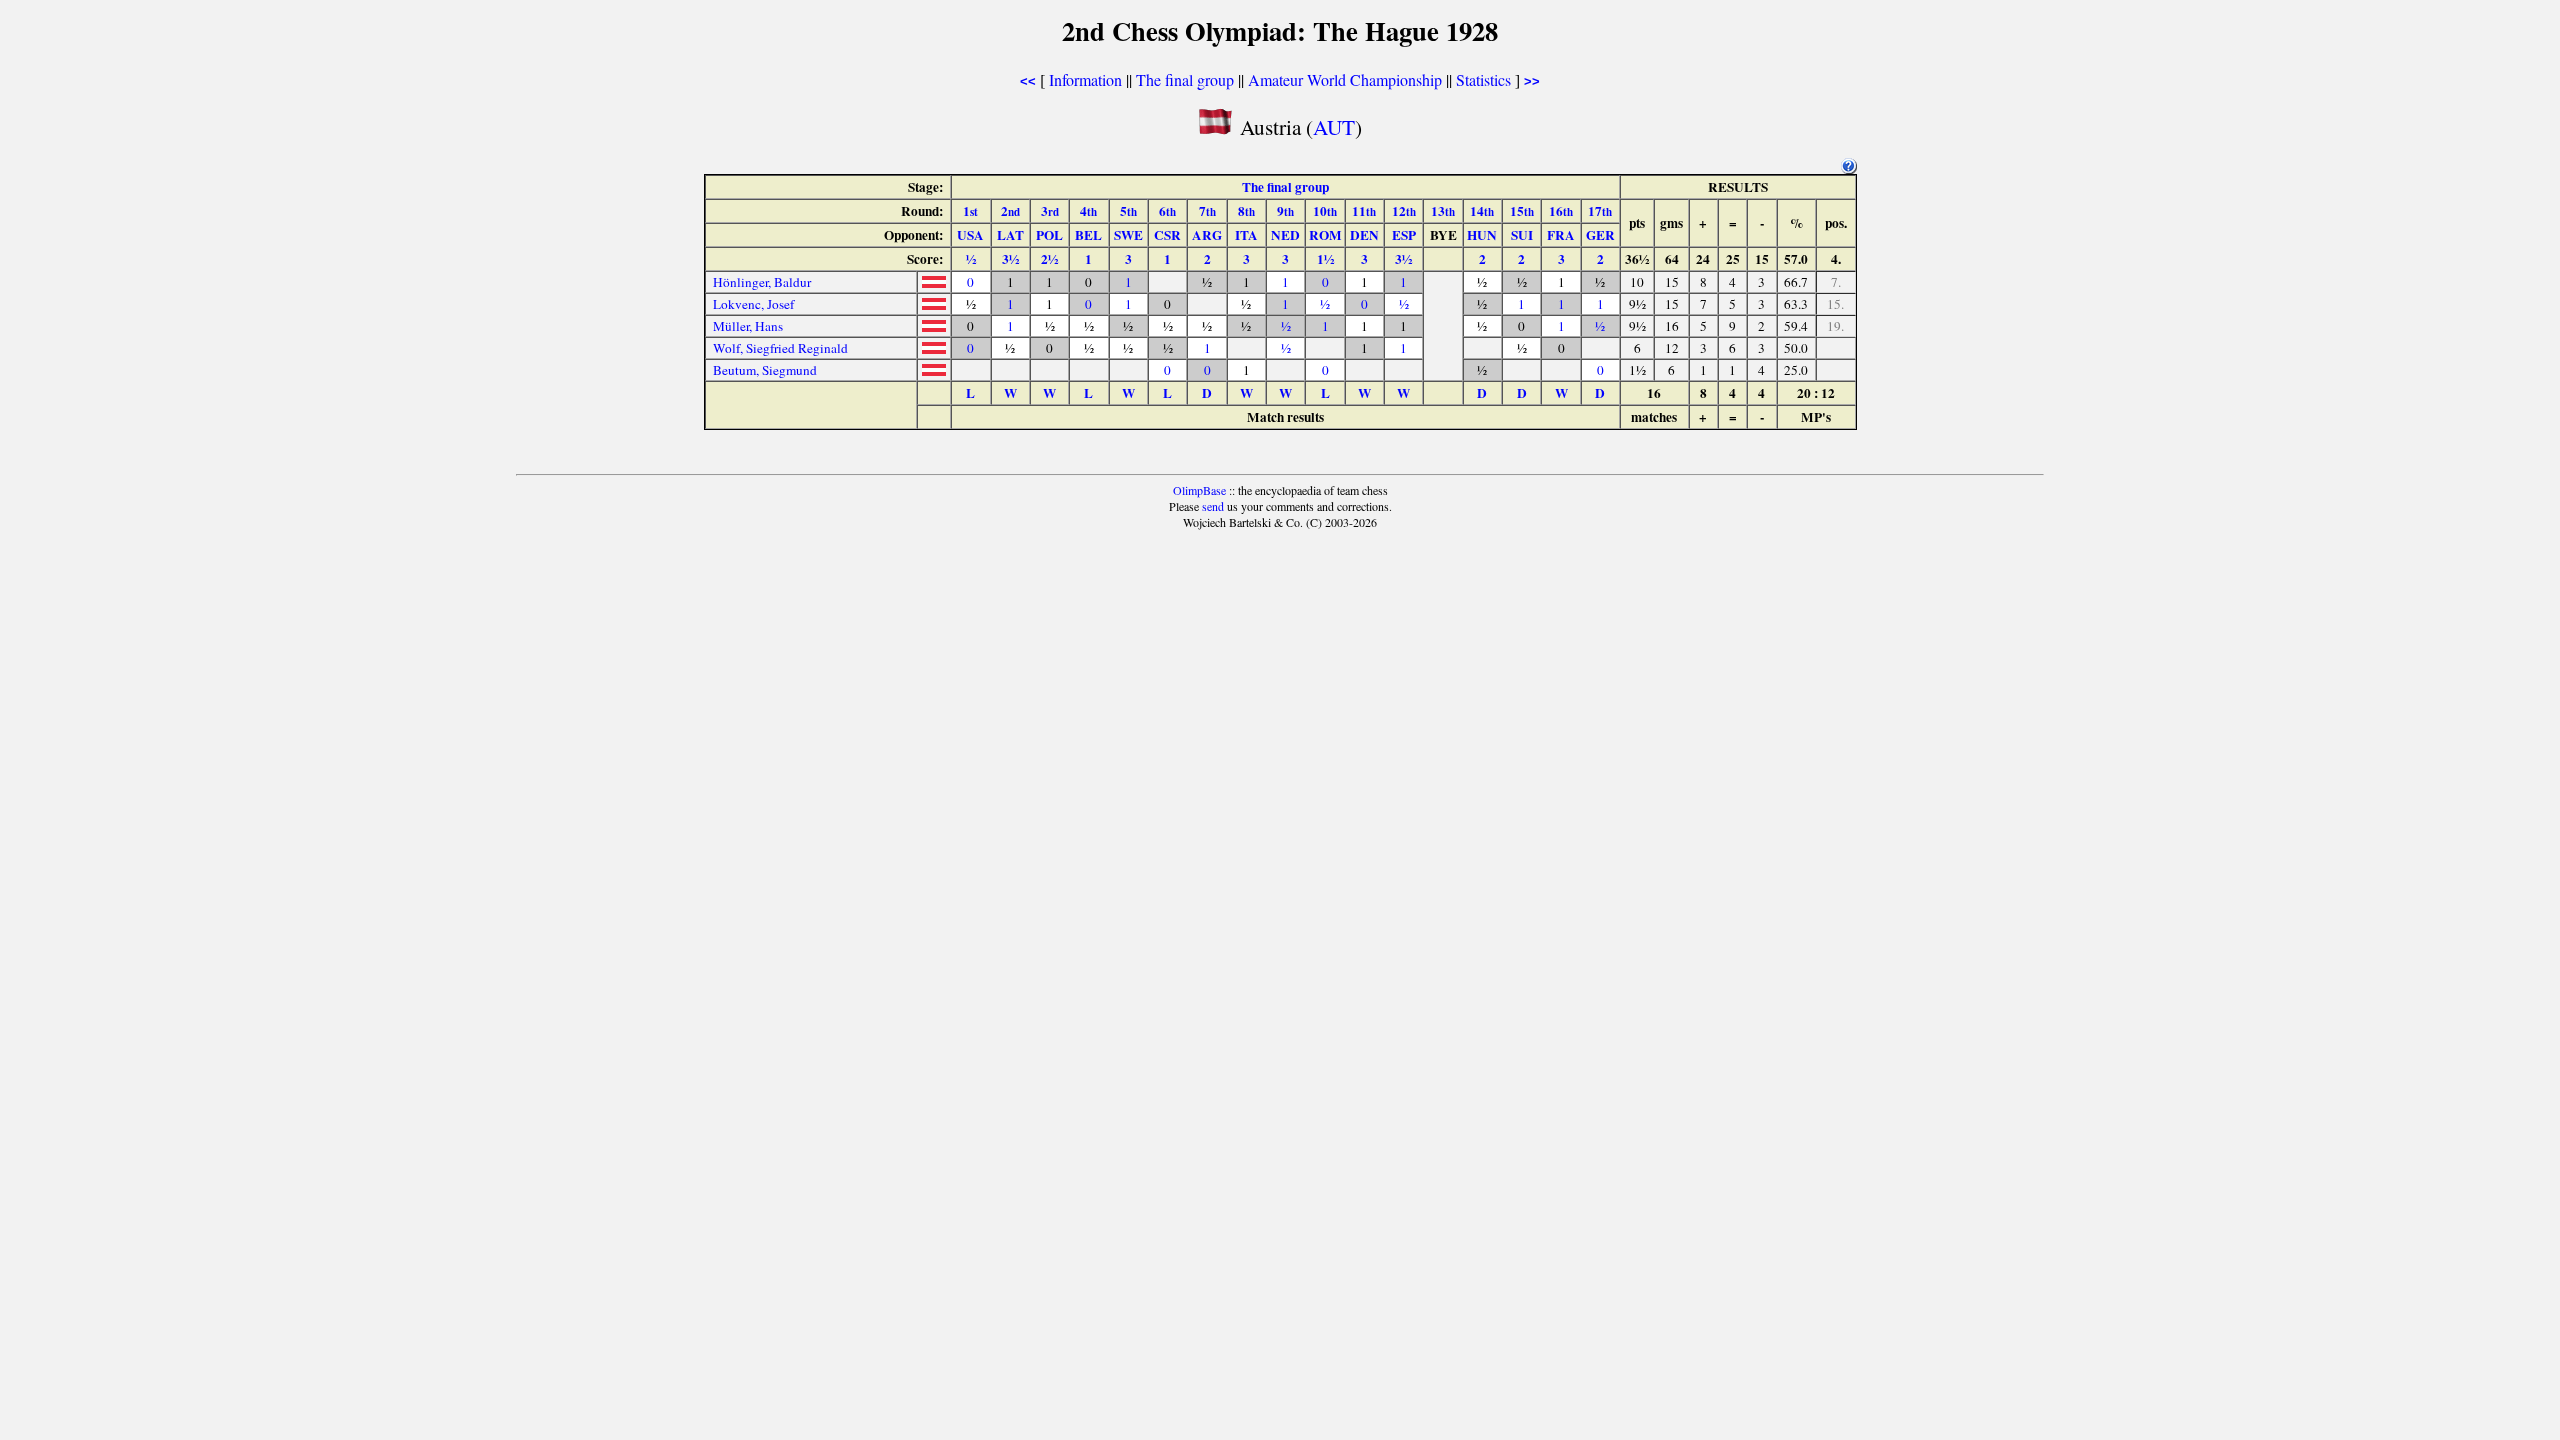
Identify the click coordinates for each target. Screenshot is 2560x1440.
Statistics (1483, 79)
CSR (1167, 235)
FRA (1561, 235)
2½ (1049, 259)
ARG (1207, 235)
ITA (1246, 235)
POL (1049, 235)
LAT (1010, 235)
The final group (1185, 79)
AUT (1334, 126)
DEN (1364, 235)
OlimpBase (1199, 490)
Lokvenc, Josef (753, 304)
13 (1443, 211)
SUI (1522, 235)
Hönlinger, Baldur (762, 282)
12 (1404, 211)
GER (1600, 235)
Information (1085, 79)
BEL (1088, 235)
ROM (1325, 235)
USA (970, 235)
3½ (1010, 259)
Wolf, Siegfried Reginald (780, 348)
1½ (1325, 259)
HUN (1482, 235)
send (1213, 506)
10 (1325, 211)
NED (1285, 235)
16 (1561, 211)
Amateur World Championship (1345, 79)
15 (1522, 211)
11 (1364, 211)
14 (1482, 211)
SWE (1128, 235)
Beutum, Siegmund (765, 370)
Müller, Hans (748, 326)
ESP (1404, 235)
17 (1600, 211)
